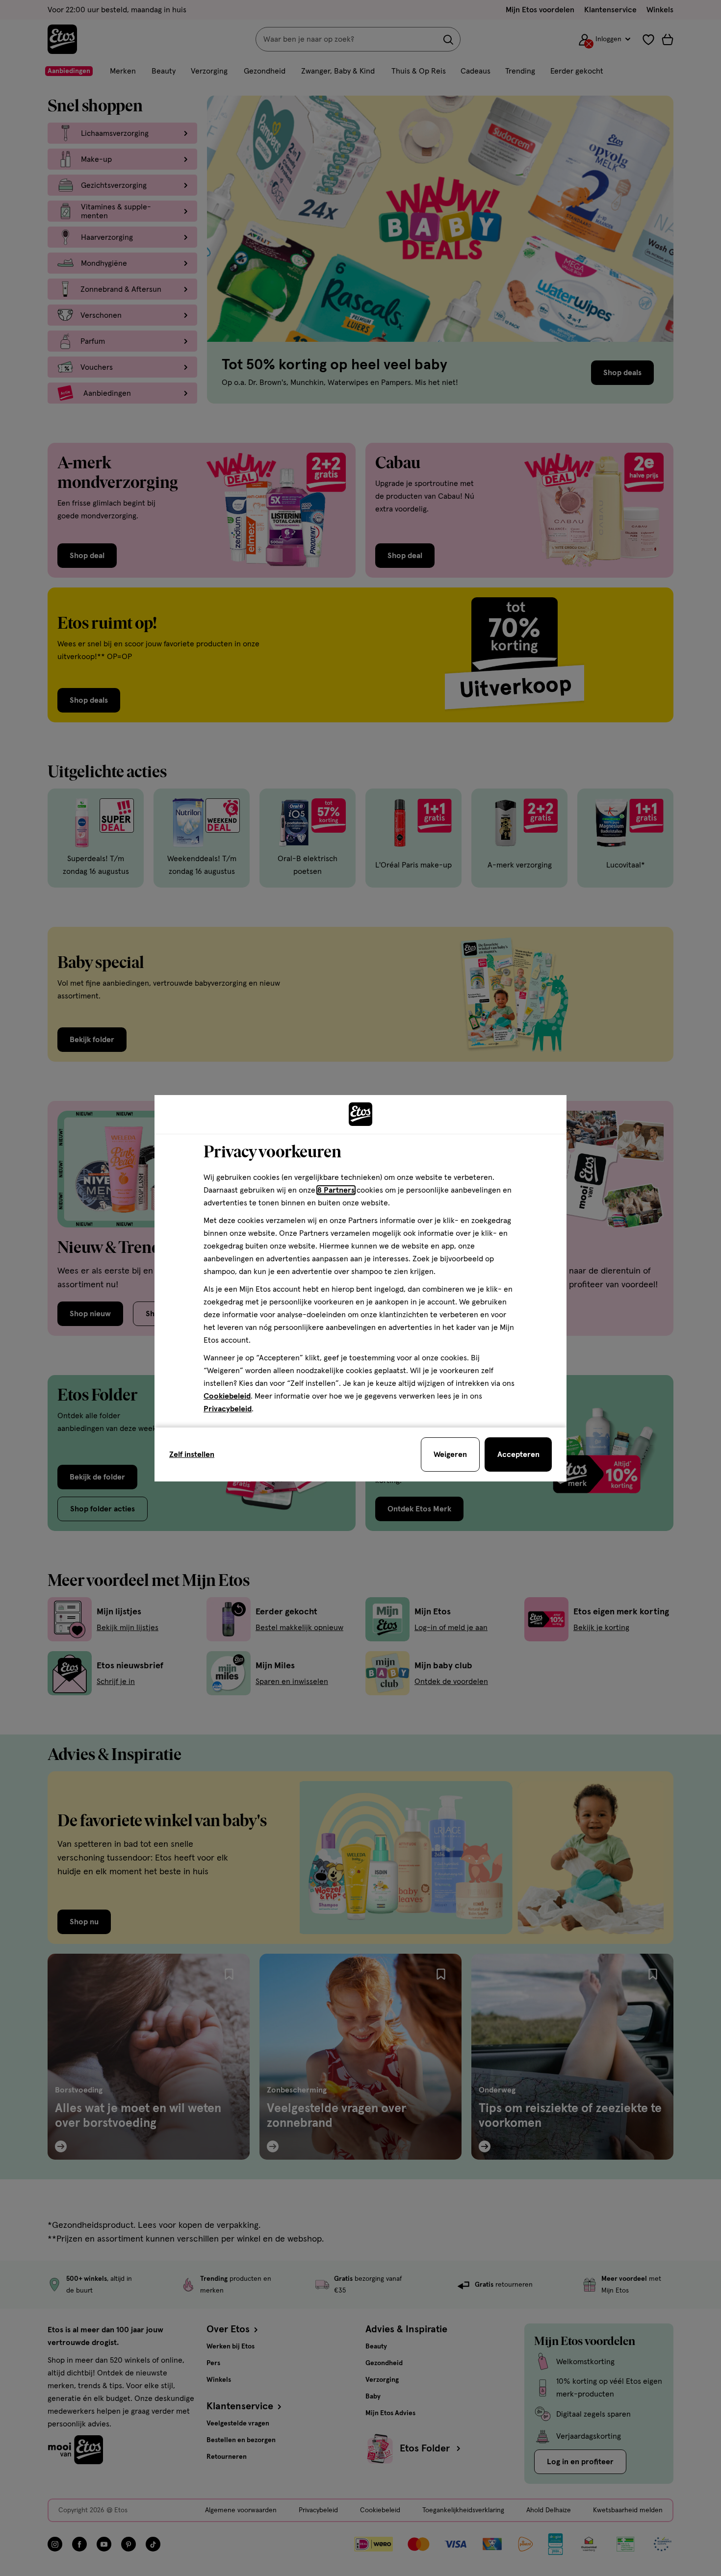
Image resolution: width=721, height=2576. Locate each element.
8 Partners (336, 1190)
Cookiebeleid (227, 1396)
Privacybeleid (228, 1409)
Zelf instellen (192, 1454)
